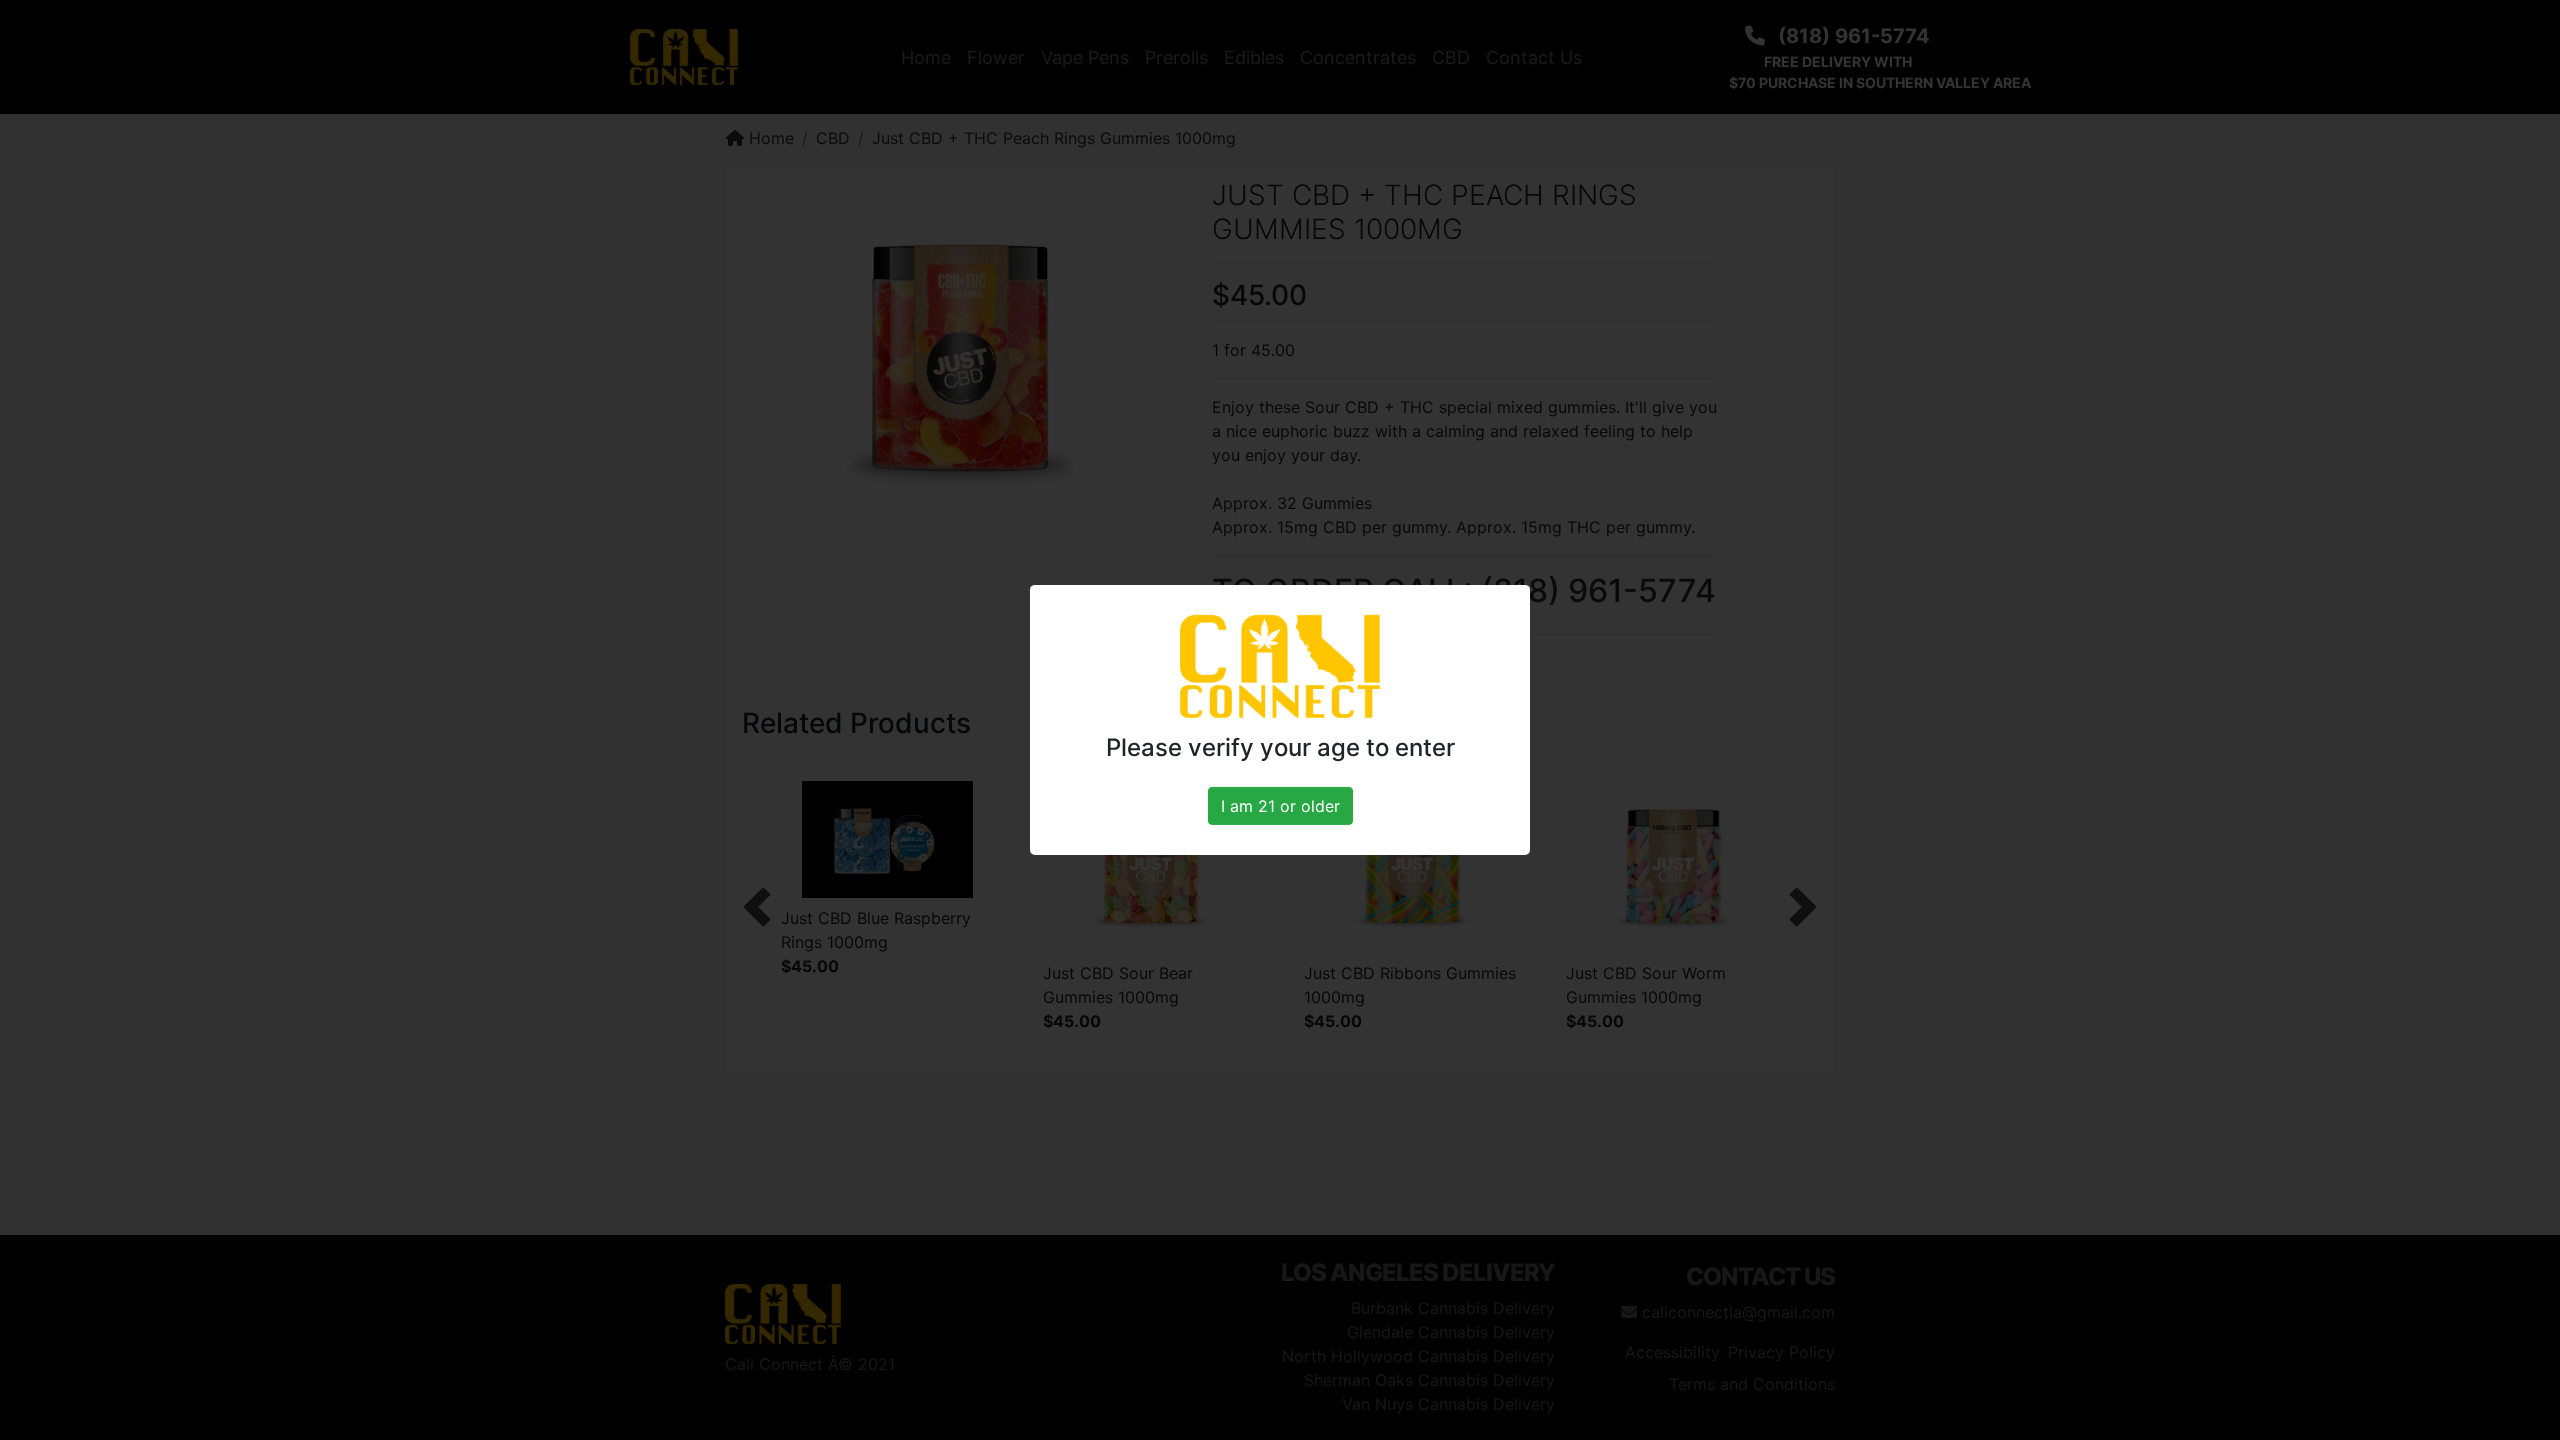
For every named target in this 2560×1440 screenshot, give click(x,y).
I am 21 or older (1280, 806)
